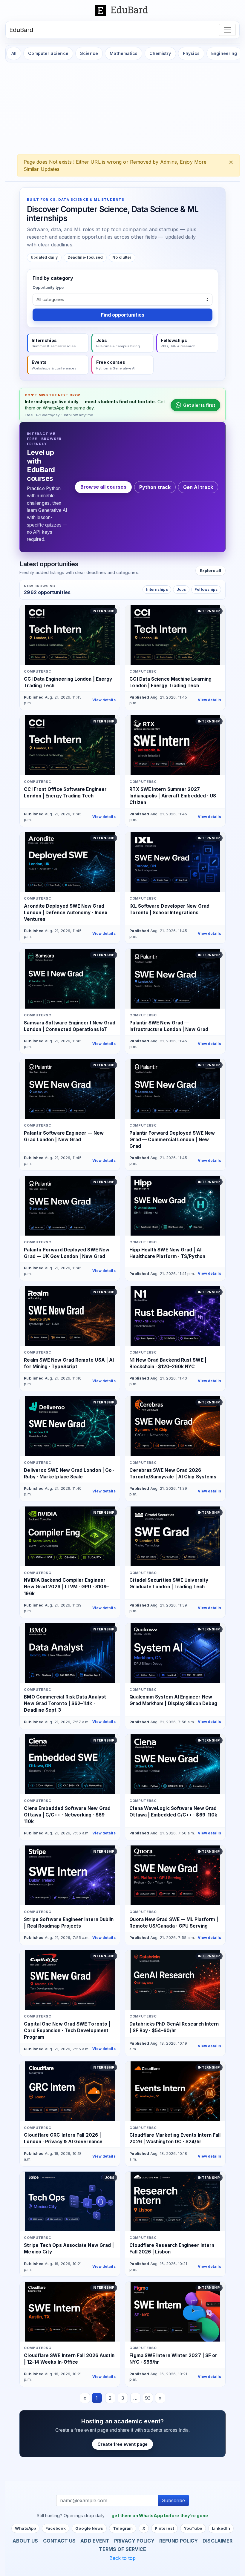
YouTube (193, 2528)
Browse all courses (103, 487)
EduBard (21, 30)
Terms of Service (122, 2549)
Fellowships (206, 589)
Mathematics (124, 53)
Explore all (211, 570)
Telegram (123, 2528)
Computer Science (48, 53)
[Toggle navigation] (227, 30)
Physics (191, 53)
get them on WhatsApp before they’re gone (160, 2516)
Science (89, 53)
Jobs (181, 589)
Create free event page (122, 2444)
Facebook (56, 2528)
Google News (89, 2528)
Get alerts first (199, 405)
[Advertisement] (122, 110)
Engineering (224, 53)
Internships (157, 589)
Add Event (95, 2541)
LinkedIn (221, 2528)
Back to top (123, 2558)
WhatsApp (25, 2528)
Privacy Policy (134, 2541)
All (14, 53)
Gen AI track (198, 487)
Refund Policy (179, 2541)
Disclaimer (218, 2541)
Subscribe (173, 2500)
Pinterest (164, 2528)
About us (25, 2541)
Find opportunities (123, 315)
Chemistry (160, 53)
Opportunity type (48, 287)
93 (148, 2398)
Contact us (59, 2541)
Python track (155, 487)
